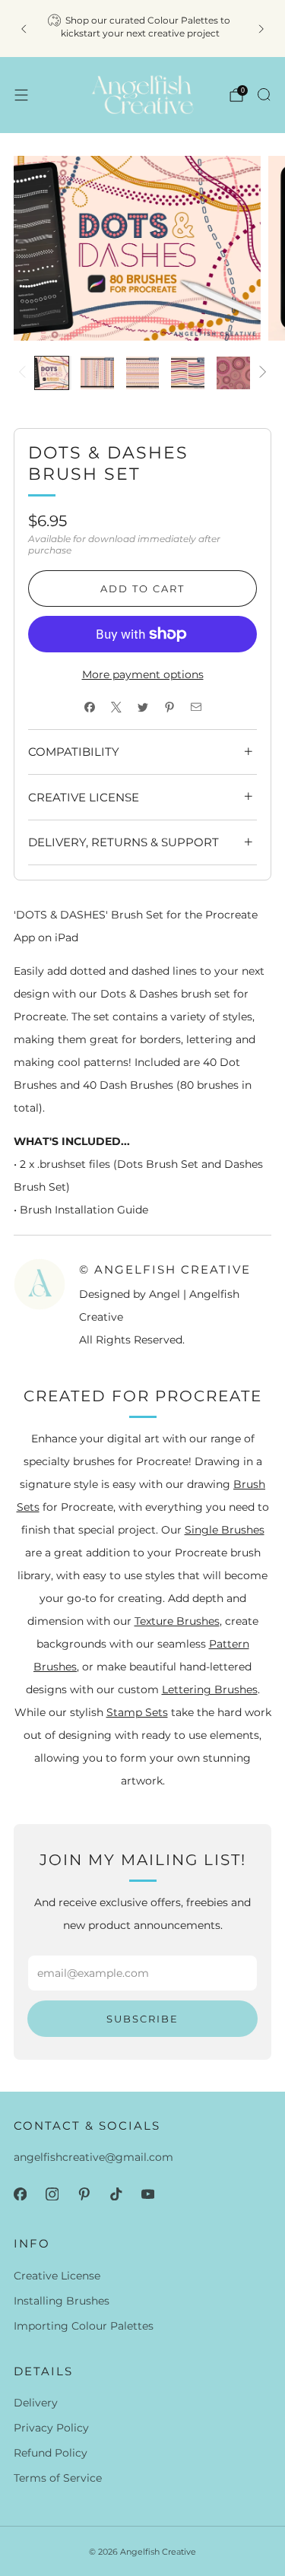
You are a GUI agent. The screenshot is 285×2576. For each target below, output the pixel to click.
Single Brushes (225, 1530)
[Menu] (21, 95)
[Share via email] (196, 707)
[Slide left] (25, 373)
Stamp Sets (137, 1712)
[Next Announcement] (261, 29)
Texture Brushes (177, 1621)
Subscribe (142, 2019)
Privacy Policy (51, 2428)
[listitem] (143, 29)
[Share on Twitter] (142, 707)
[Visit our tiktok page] (116, 2194)
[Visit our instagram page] (52, 2194)
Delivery (36, 2403)
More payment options (143, 674)
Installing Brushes (62, 2301)
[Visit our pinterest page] (84, 2194)
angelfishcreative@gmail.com (93, 2157)
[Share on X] (116, 707)
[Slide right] (260, 373)
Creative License (57, 2276)
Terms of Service (58, 2478)
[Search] (264, 94)
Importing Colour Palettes (84, 2326)
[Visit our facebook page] (20, 2194)
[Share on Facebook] (89, 707)
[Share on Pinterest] (169, 707)
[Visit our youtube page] (147, 2194)
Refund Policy (51, 2453)
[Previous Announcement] (24, 29)
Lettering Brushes (210, 1689)
